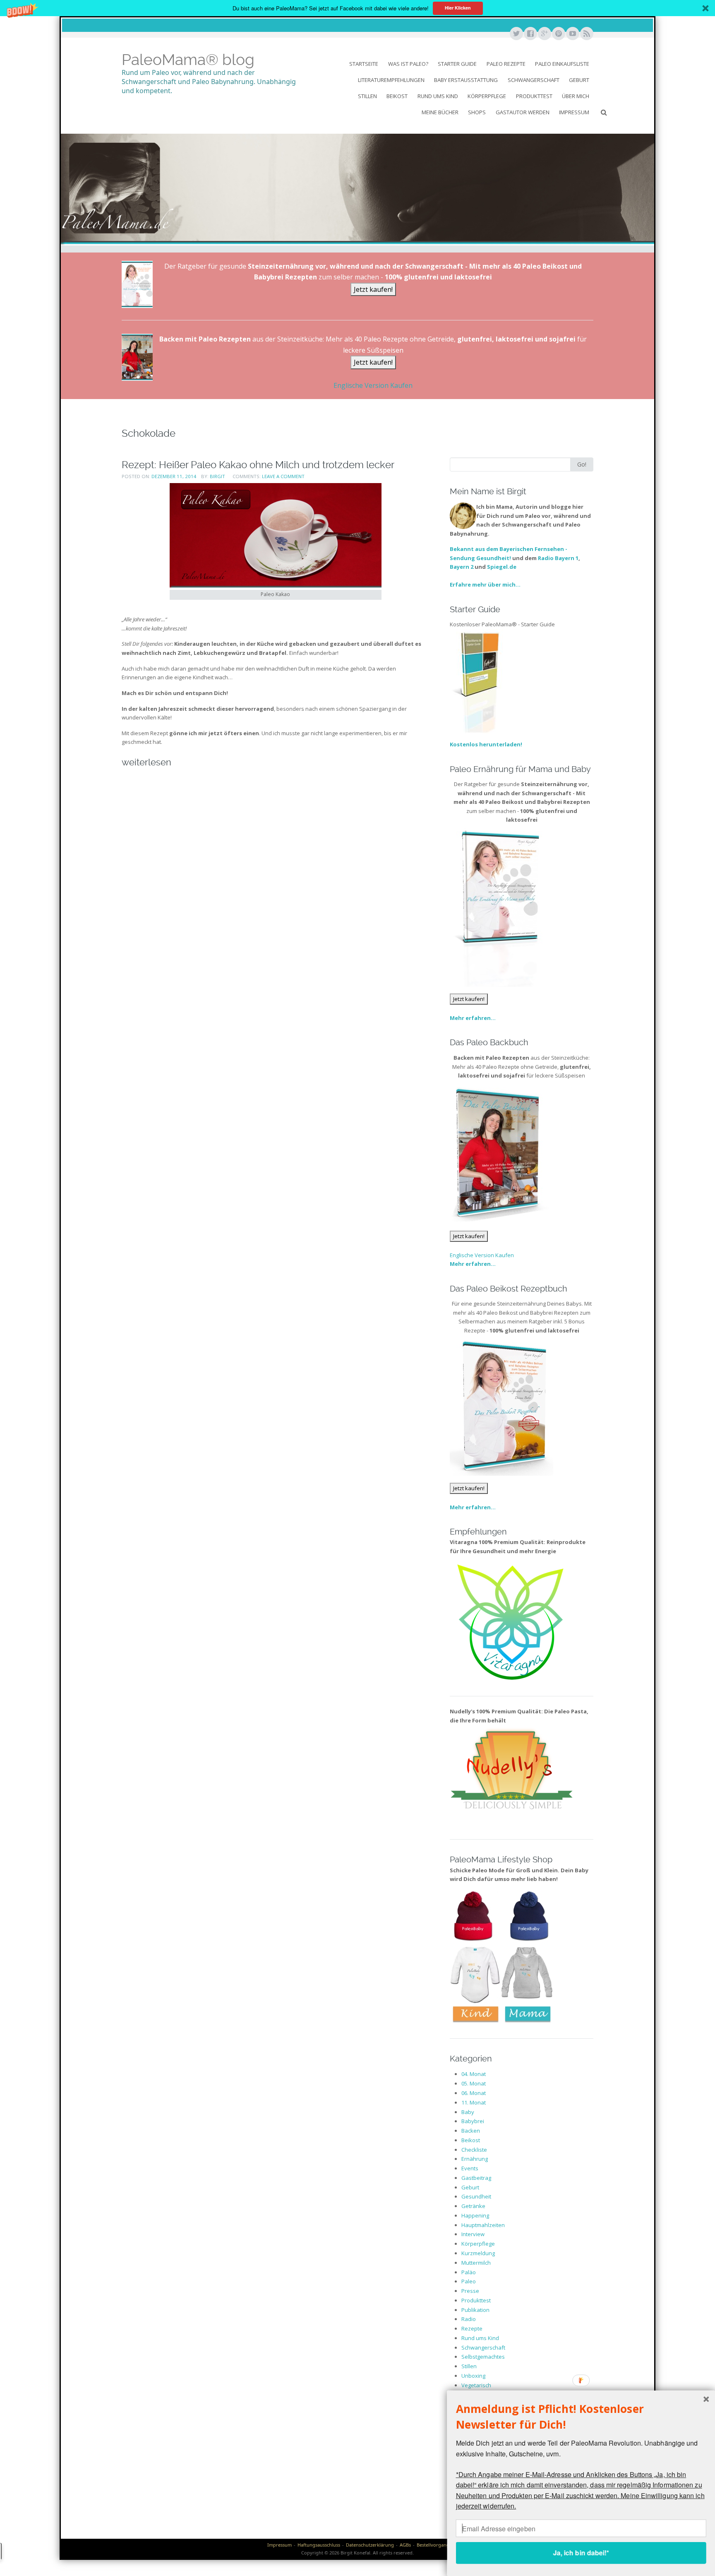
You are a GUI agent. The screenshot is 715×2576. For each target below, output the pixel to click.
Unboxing (473, 2376)
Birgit (217, 476)
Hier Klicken (458, 8)
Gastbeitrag (476, 2178)
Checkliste (474, 2150)
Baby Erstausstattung (466, 80)
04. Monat (474, 2074)
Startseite (364, 64)
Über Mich (576, 96)
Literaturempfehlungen (391, 80)
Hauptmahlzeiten (483, 2225)
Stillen (367, 96)
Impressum (574, 112)
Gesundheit (476, 2196)
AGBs (405, 2545)
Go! (582, 464)
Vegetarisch (476, 2385)
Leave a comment (283, 476)
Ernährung (475, 2159)
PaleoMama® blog (188, 60)
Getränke (473, 2206)
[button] (357, 8)
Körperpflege (487, 96)
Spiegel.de (502, 567)
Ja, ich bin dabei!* (581, 2553)
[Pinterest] (558, 34)
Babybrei (473, 2121)
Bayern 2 (462, 567)
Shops (477, 112)
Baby (468, 2112)
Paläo (469, 2272)
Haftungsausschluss (319, 2545)
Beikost (397, 96)
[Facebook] (530, 34)
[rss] (586, 34)
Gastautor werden (523, 112)
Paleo (469, 2281)
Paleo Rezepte (506, 64)
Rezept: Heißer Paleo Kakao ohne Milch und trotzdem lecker (258, 465)
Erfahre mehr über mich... (485, 584)
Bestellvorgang (433, 2545)
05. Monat (474, 2083)
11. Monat (474, 2102)
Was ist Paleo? (408, 64)
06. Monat (474, 2093)
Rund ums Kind (438, 96)
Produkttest (534, 96)
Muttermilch (476, 2263)
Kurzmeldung (478, 2253)
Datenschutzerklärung (370, 2545)
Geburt (579, 80)
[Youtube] (572, 34)
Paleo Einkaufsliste (562, 64)
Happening (475, 2215)
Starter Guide (457, 64)
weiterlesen (146, 762)
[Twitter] (516, 34)
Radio (469, 2319)
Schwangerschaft (534, 80)
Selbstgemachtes (483, 2357)
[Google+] (544, 34)
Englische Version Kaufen (373, 385)
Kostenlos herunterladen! (486, 744)
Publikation (475, 2310)
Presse (470, 2291)
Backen (471, 2131)
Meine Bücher (440, 112)
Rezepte (472, 2328)
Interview (473, 2234)
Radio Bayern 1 (558, 558)
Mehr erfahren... (473, 1018)
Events (470, 2168)
